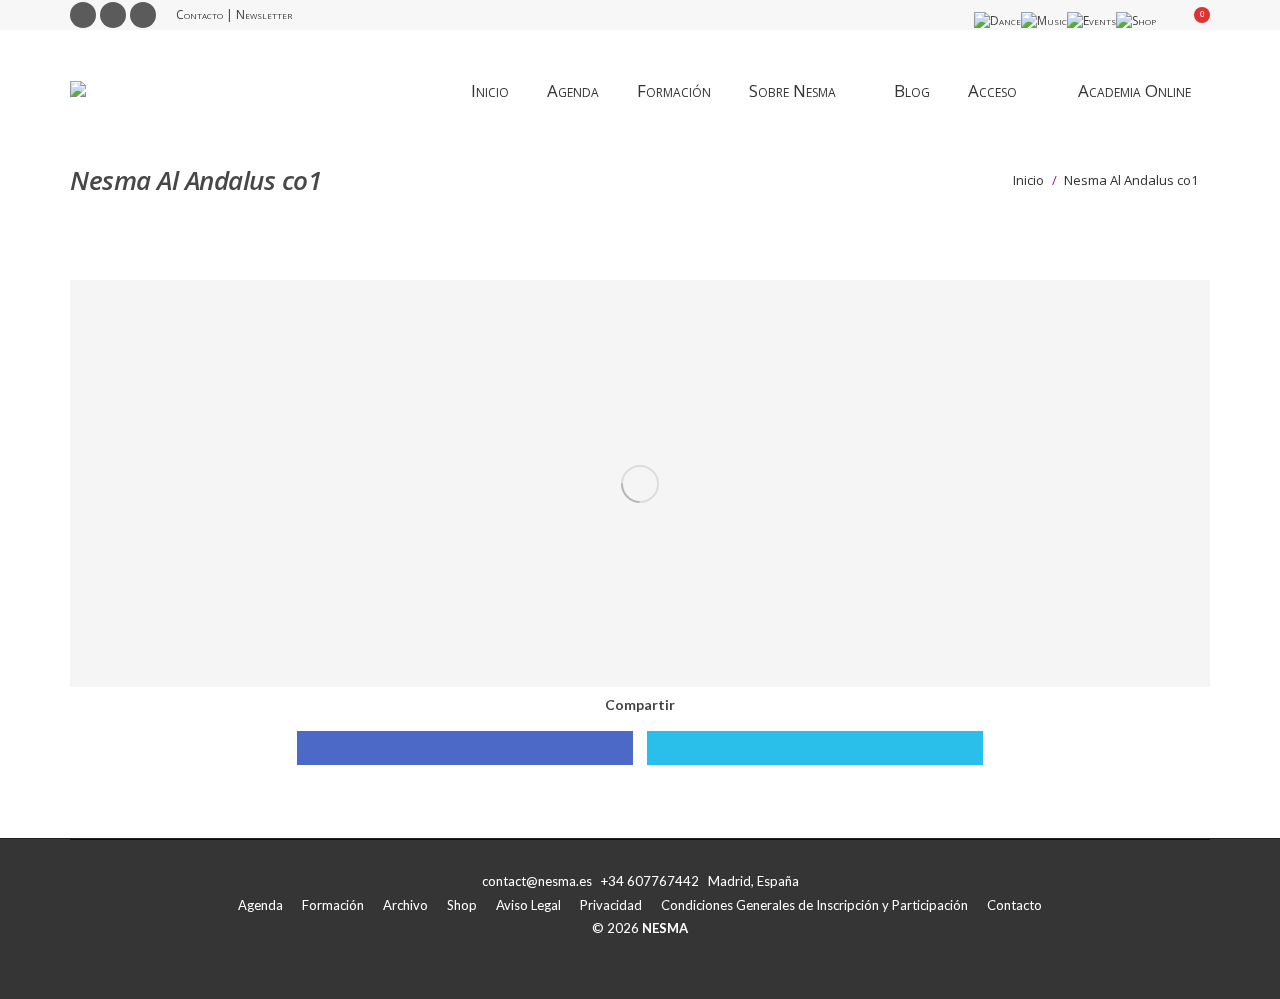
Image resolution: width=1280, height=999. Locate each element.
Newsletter (264, 14)
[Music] (1044, 20)
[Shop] (1136, 20)
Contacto (199, 14)
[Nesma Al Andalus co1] (640, 483)
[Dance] (997, 20)
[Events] (1091, 20)
